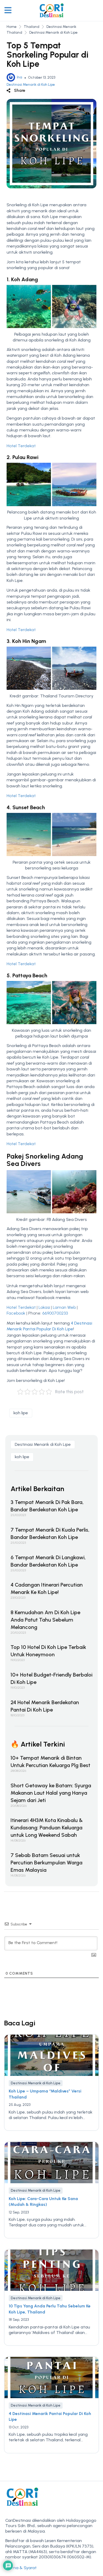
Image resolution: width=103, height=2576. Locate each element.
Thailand (32, 27)
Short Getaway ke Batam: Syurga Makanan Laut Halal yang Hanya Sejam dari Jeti (51, 1793)
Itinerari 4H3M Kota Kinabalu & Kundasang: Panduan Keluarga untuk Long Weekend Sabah (47, 1828)
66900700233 (55, 1313)
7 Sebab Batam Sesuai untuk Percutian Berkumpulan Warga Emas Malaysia (46, 1863)
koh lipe (21, 1413)
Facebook (16, 1313)
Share (20, 90)
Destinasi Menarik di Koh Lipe (53, 32)
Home (12, 27)
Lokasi (44, 1307)
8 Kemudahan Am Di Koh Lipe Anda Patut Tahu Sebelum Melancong (45, 1620)
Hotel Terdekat (21, 446)
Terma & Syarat (21, 2568)
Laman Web (64, 1307)
